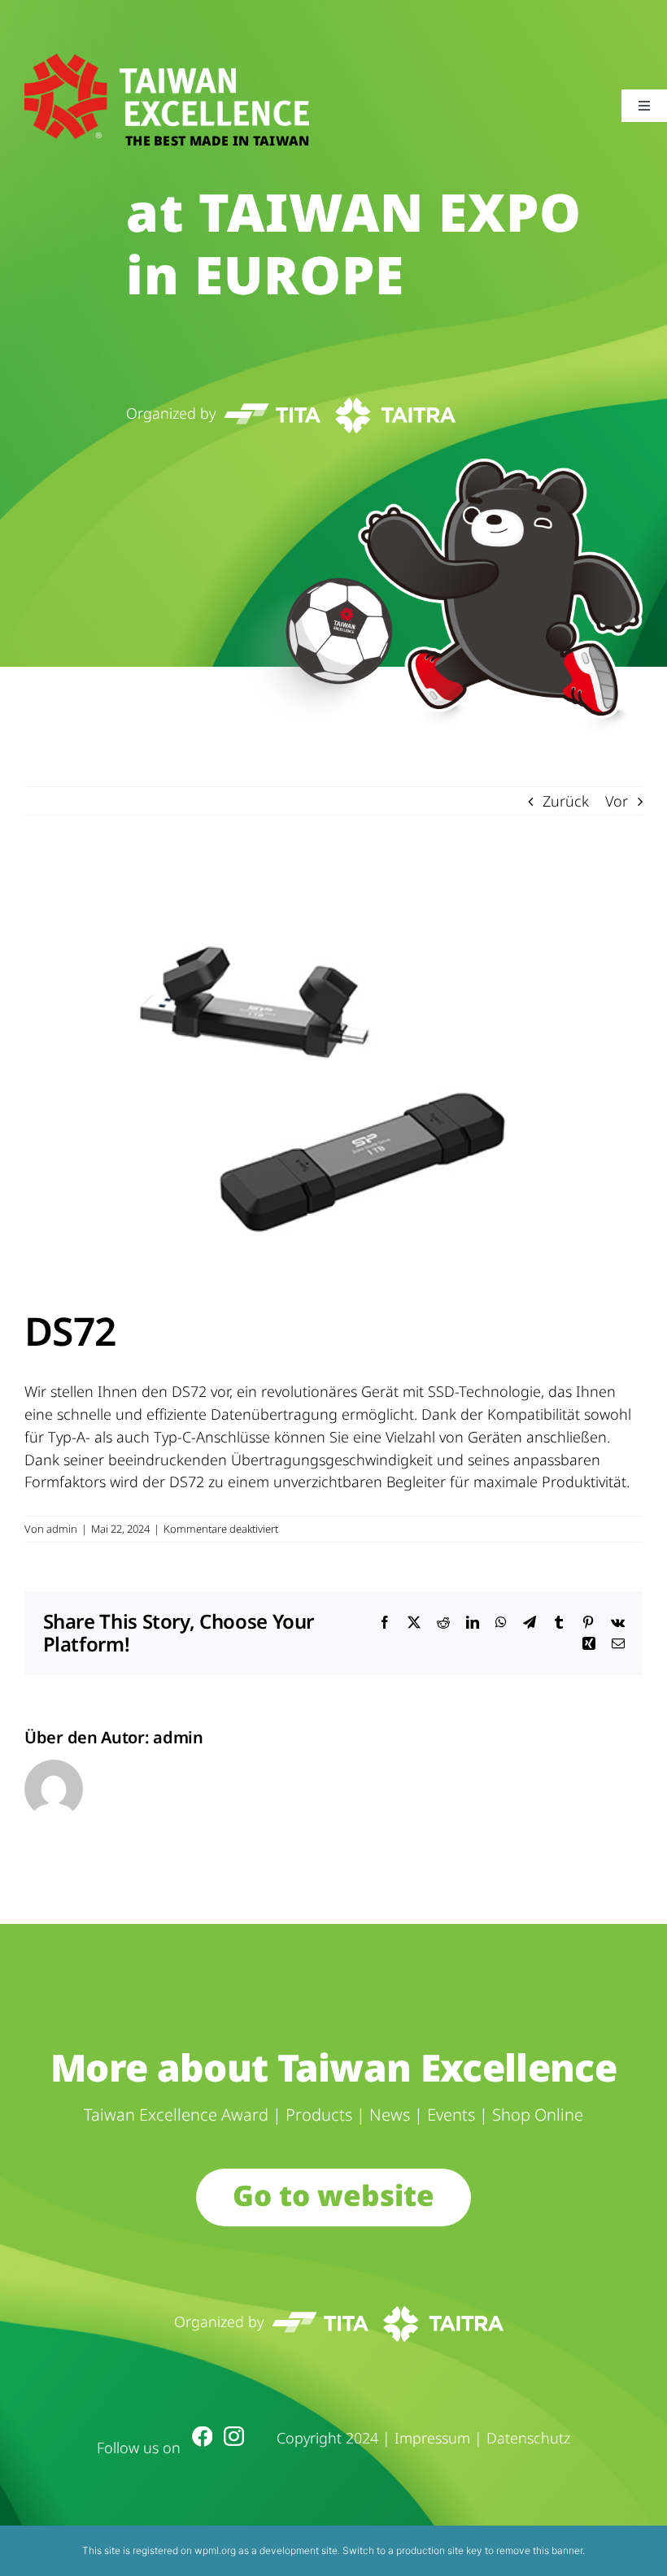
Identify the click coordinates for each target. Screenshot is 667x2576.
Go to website (333, 2195)
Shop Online (538, 2115)
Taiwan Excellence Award (176, 2115)
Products (319, 2115)
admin (62, 1529)
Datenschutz (528, 2438)
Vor (617, 801)
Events (451, 2115)
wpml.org (215, 2550)
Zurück (566, 801)
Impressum (432, 2438)
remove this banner (539, 2550)
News (390, 2115)
